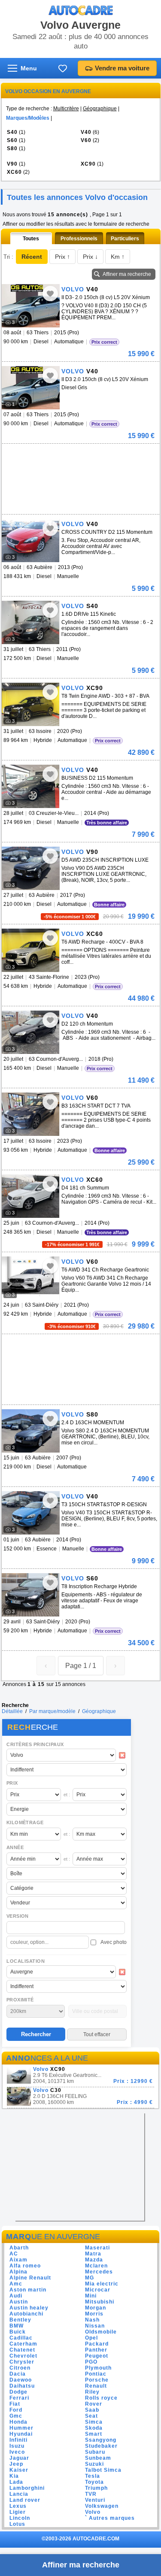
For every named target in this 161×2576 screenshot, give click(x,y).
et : (67, 1795)
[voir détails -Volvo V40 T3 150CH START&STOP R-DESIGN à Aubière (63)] (31, 1513)
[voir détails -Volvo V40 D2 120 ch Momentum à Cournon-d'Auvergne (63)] (31, 1032)
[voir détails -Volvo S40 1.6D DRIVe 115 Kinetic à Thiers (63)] (31, 622)
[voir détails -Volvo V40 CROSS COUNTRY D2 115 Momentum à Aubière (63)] (31, 540)
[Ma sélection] (63, 68)
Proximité (20, 2000)
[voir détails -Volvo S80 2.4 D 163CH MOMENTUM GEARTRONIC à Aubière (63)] (31, 1431)
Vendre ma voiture (122, 68)
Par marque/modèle (52, 1711)
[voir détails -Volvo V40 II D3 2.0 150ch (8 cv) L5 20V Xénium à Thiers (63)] (31, 388)
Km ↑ (118, 257)
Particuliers (125, 239)
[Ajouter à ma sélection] (50, 294)
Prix (12, 1783)
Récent (32, 257)
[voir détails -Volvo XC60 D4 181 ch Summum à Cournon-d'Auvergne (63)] (31, 1196)
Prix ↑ (62, 257)
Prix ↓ (90, 257)
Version (18, 1916)
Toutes (31, 239)
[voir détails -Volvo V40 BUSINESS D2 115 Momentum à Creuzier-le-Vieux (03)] (31, 786)
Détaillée (12, 1711)
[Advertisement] (66, 457)
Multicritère (66, 109)
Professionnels (79, 239)
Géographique (100, 109)
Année (15, 1847)
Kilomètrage (25, 1822)
